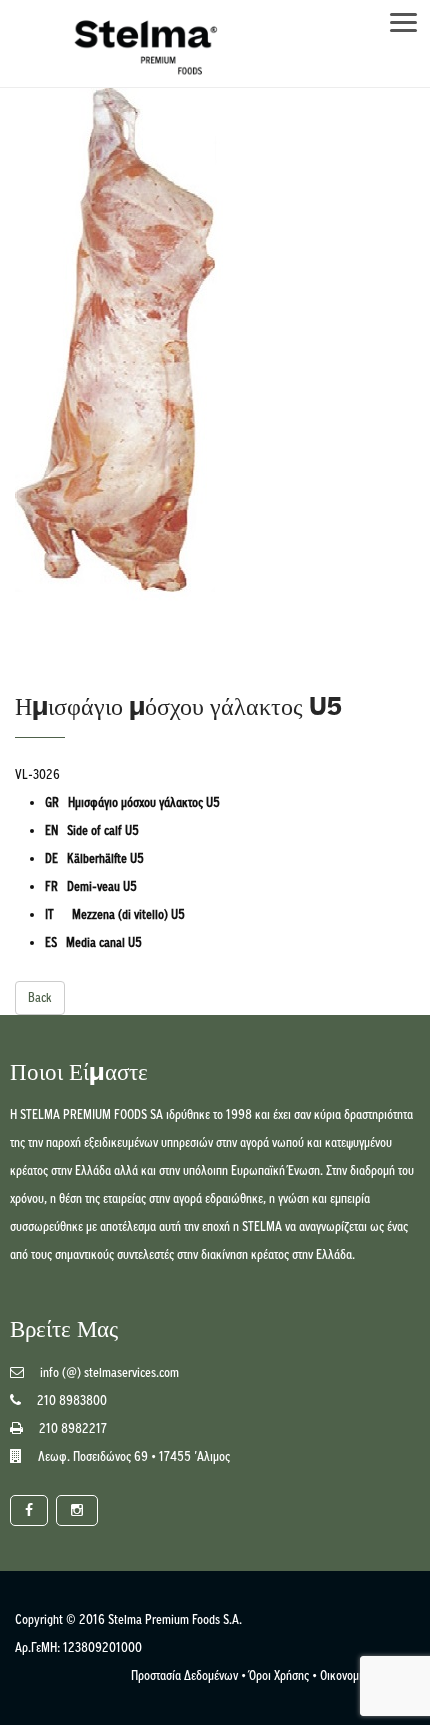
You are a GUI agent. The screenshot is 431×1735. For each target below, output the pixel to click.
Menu (413, 16)
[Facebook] (29, 1510)
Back (40, 997)
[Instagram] (77, 1510)
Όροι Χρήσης (279, 1675)
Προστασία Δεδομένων (184, 1675)
